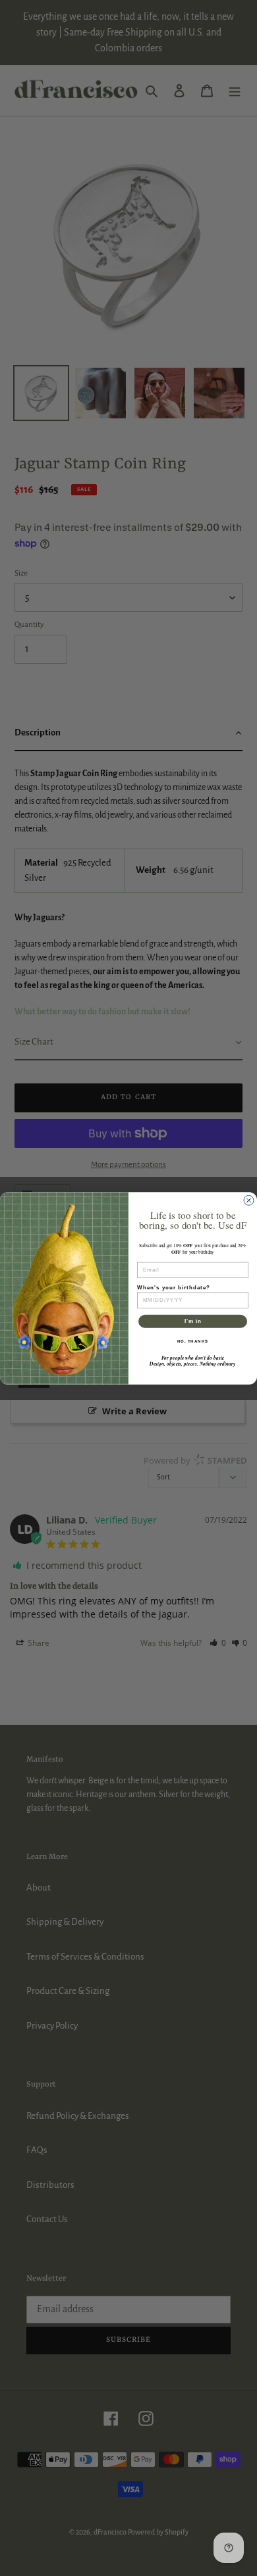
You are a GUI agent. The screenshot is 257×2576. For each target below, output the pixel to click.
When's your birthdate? (174, 1287)
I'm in (193, 1321)
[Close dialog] (249, 1200)
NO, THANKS (193, 1341)
